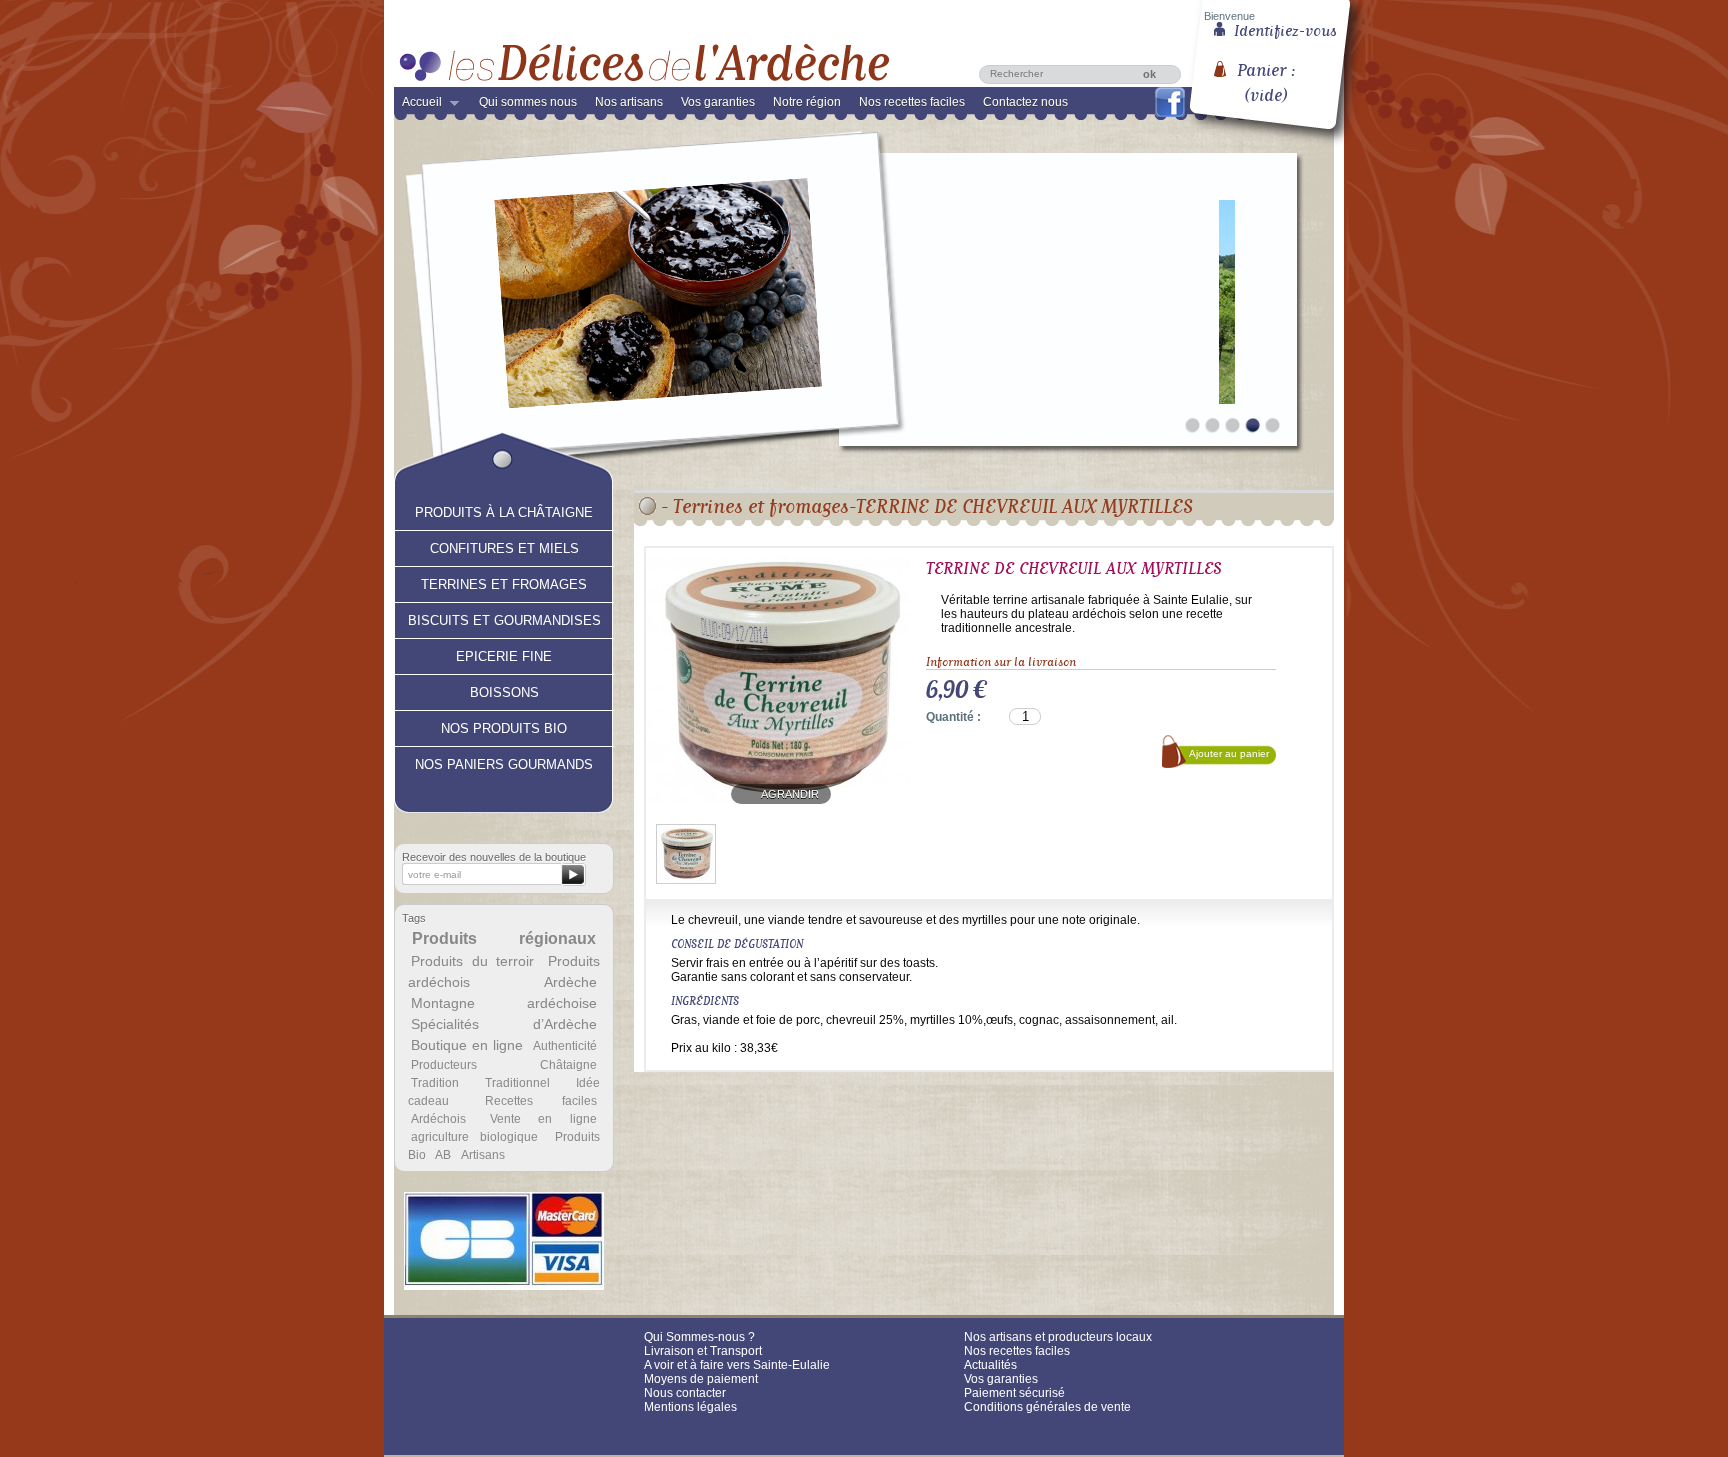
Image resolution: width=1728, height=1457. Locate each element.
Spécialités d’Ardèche (503, 1024)
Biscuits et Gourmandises (504, 618)
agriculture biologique (474, 1137)
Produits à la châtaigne (504, 510)
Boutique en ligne (466, 1045)
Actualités (990, 1365)
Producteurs (444, 1065)
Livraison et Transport (703, 1351)
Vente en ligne (543, 1119)
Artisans (483, 1155)
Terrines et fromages (504, 582)
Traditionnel (517, 1083)
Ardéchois (438, 1119)
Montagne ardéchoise (503, 1003)
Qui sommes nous (528, 102)
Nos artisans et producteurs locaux (1058, 1337)
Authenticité (565, 1046)
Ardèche (570, 982)
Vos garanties (718, 102)
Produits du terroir (472, 961)
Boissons (504, 690)
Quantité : (953, 717)
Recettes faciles (541, 1101)
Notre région (807, 102)
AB (443, 1155)
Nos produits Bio (504, 726)
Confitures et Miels (504, 546)
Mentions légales (690, 1407)
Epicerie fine (504, 654)
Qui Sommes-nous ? (699, 1337)
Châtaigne (568, 1065)
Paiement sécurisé (1014, 1393)
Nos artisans (629, 102)
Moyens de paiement (701, 1379)
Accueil (418, 106)
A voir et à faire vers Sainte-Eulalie (737, 1365)
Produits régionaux (504, 938)
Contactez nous (1025, 102)
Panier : (1266, 75)
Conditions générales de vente (1047, 1407)
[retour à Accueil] (647, 506)
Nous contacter (685, 1393)
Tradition (435, 1083)
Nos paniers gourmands (504, 762)
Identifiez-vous (1285, 29)
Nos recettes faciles (912, 102)
